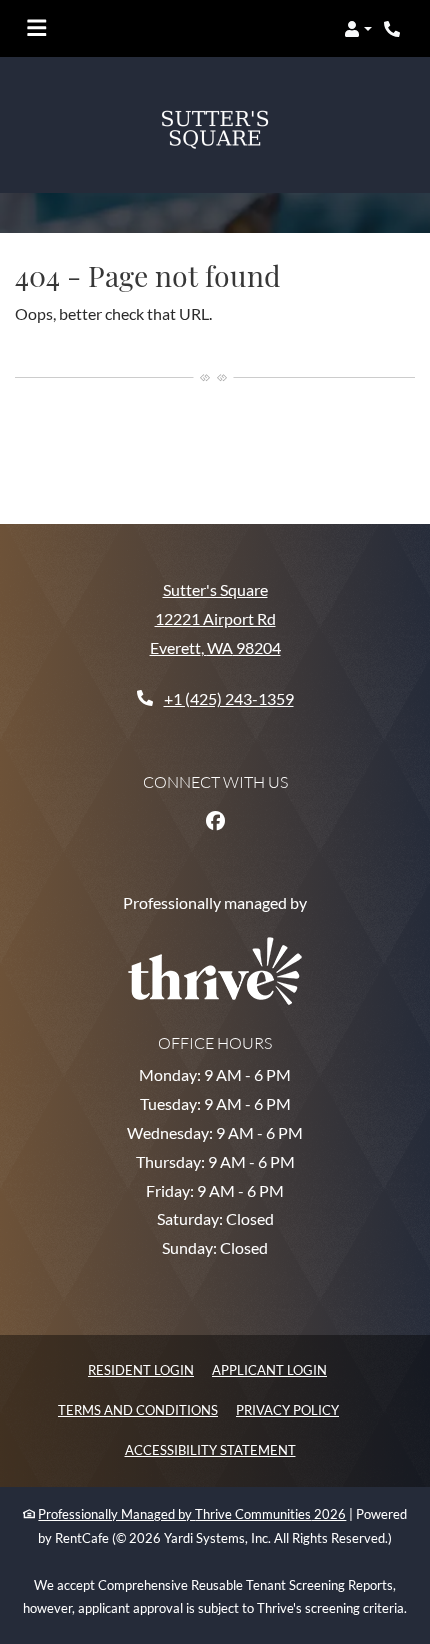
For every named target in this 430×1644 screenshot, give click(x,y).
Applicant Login (269, 1309)
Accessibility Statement (210, 1389)
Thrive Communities (253, 1454)
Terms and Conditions (138, 1349)
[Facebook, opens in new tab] (215, 761)
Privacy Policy (287, 1349)
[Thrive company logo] (215, 911)
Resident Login (141, 1309)
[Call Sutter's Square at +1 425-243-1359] (394, 29)
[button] (358, 29)
